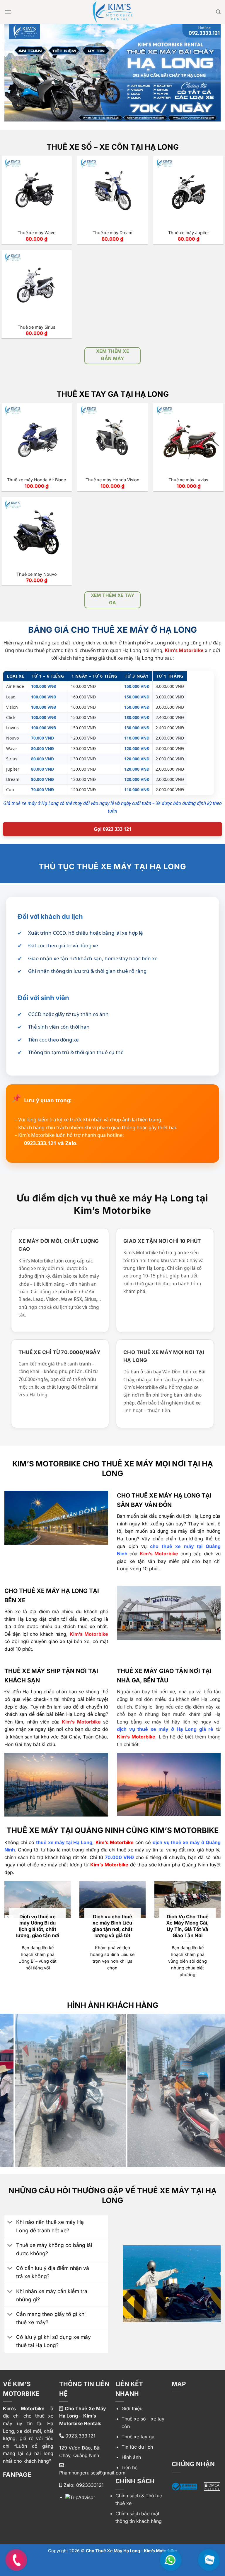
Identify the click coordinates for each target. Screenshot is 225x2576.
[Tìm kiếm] (218, 12)
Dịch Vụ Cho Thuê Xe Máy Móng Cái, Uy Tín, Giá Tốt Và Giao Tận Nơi (187, 1926)
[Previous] (12, 2083)
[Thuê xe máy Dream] (112, 191)
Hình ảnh (131, 2457)
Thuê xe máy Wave (36, 233)
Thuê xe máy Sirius (36, 327)
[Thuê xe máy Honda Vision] (112, 438)
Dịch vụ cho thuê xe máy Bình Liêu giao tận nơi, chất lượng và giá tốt (112, 1926)
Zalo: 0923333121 (83, 2485)
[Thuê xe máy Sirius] (37, 285)
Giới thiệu (132, 2408)
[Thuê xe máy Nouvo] (37, 532)
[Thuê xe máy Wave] (37, 191)
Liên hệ (129, 2467)
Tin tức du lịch (137, 2447)
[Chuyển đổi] (10, 2223)
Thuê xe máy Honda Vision (112, 480)
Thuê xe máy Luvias (188, 480)
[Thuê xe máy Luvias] (188, 438)
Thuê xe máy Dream (112, 233)
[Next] (213, 2083)
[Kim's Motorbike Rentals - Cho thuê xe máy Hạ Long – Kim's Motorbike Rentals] (113, 12)
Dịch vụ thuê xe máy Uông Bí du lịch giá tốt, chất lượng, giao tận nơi (37, 1926)
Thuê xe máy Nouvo (37, 574)
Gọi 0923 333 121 (113, 829)
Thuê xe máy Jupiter (189, 233)
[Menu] (8, 12)
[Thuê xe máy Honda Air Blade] (37, 438)
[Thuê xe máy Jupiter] (188, 191)
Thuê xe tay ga (138, 2437)
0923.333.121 (80, 2436)
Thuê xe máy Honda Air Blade (36, 480)
